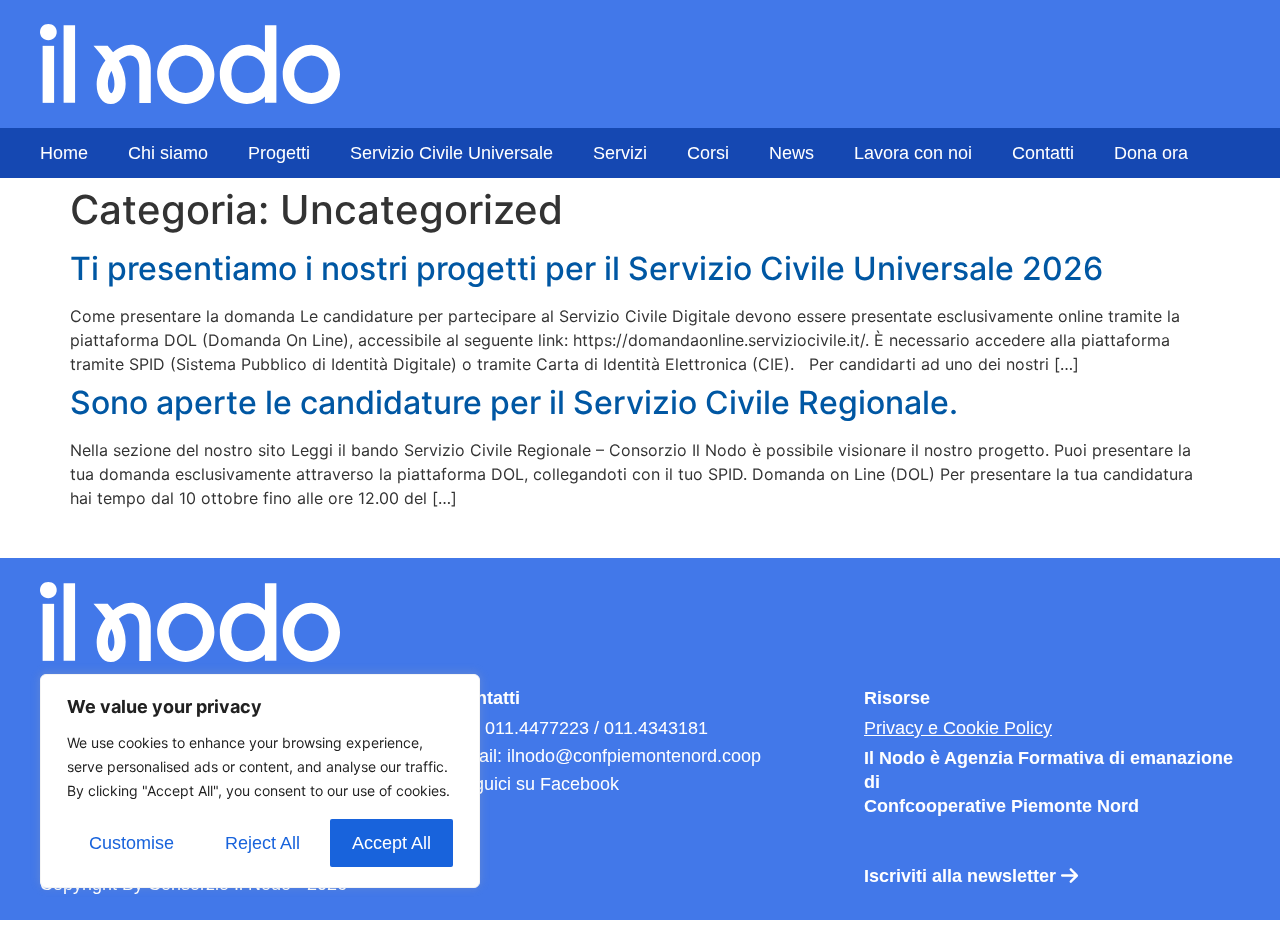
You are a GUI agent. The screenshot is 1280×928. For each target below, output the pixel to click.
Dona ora (1151, 153)
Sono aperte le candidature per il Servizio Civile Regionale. (514, 402)
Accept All (391, 843)
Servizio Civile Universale (451, 153)
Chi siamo (168, 153)
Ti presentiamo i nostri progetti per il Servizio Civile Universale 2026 (586, 268)
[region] (260, 781)
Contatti (1043, 153)
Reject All (262, 843)
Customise (131, 843)
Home (64, 153)
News (791, 153)
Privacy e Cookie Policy (958, 728)
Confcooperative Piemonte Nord (1001, 806)
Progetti (279, 153)
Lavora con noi (913, 153)
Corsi (708, 153)
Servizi (620, 153)
